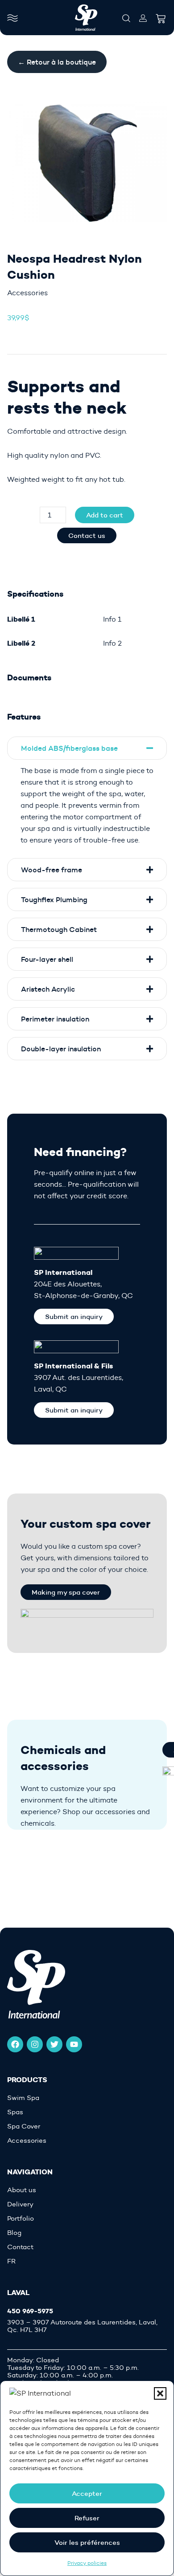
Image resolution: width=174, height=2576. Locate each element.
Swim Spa (23, 2098)
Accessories (27, 293)
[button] (160, 2393)
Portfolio (21, 2219)
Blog (14, 2233)
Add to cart (105, 515)
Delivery (20, 2204)
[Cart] (161, 16)
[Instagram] (35, 2044)
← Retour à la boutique (57, 62)
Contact (20, 2247)
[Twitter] (54, 2044)
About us (22, 2190)
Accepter (87, 2493)
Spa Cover (24, 2126)
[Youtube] (74, 2044)
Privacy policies (87, 2563)
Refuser (87, 2518)
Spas (15, 2112)
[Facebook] (15, 2044)
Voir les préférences (87, 2542)
